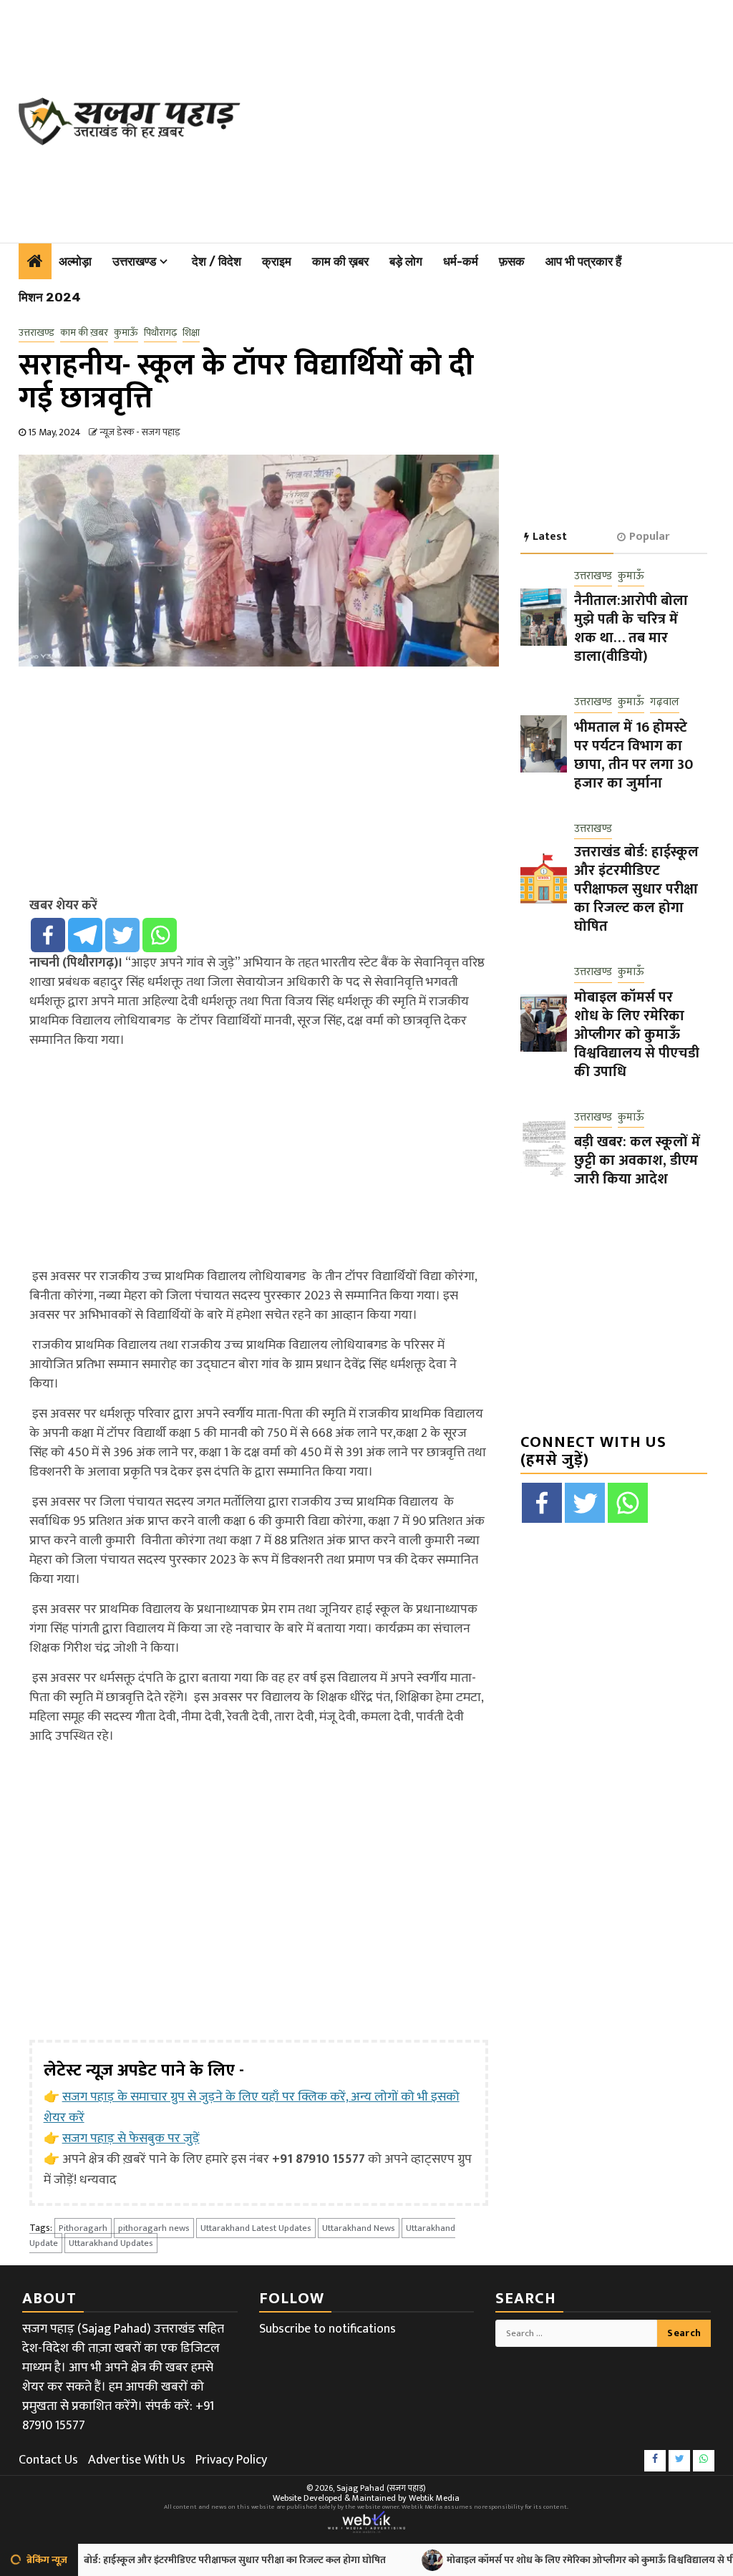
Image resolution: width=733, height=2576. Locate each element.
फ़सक (512, 261)
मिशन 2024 (50, 297)
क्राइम (277, 261)
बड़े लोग (406, 261)
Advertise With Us (137, 2460)
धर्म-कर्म (461, 261)
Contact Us (48, 2460)
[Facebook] (48, 935)
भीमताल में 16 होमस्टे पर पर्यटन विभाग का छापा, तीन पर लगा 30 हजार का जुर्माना (634, 755)
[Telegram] (85, 935)
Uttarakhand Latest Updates (256, 2228)
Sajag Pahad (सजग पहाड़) (381, 2488)
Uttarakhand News (359, 2228)
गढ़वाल (665, 703)
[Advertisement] (494, 118)
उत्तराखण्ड (134, 261)
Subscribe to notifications (327, 2329)
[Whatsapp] (160, 935)
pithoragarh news (154, 2228)
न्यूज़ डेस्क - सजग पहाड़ (140, 432)
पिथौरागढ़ (160, 333)
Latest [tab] (550, 537)
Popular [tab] (649, 537)
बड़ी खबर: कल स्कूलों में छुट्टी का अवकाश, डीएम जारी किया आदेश (637, 1161)
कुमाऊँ (126, 333)
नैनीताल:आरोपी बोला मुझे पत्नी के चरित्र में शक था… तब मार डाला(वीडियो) (631, 629)
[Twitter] (122, 935)
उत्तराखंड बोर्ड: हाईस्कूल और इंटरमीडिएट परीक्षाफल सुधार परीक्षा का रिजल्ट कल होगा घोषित (636, 889)
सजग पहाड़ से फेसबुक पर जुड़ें (131, 2139)
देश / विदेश (217, 261)
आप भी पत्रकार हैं (583, 261)
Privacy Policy (231, 2460)
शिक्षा (191, 333)
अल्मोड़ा (75, 261)
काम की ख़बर (340, 261)
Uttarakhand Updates (111, 2243)
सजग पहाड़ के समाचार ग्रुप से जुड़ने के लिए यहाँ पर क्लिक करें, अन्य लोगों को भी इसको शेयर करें (252, 2107)
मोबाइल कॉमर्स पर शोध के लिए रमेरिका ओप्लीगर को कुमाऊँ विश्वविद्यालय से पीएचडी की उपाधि (637, 1035)
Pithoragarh (83, 2228)
